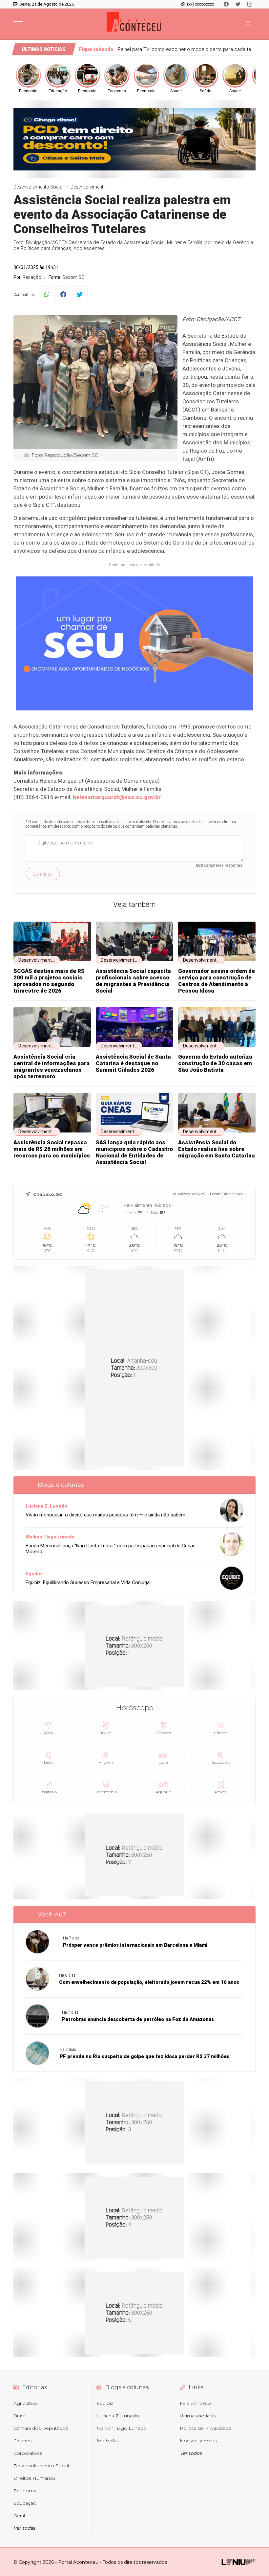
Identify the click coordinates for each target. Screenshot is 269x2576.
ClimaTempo (233, 1194)
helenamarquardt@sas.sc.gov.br (117, 797)
